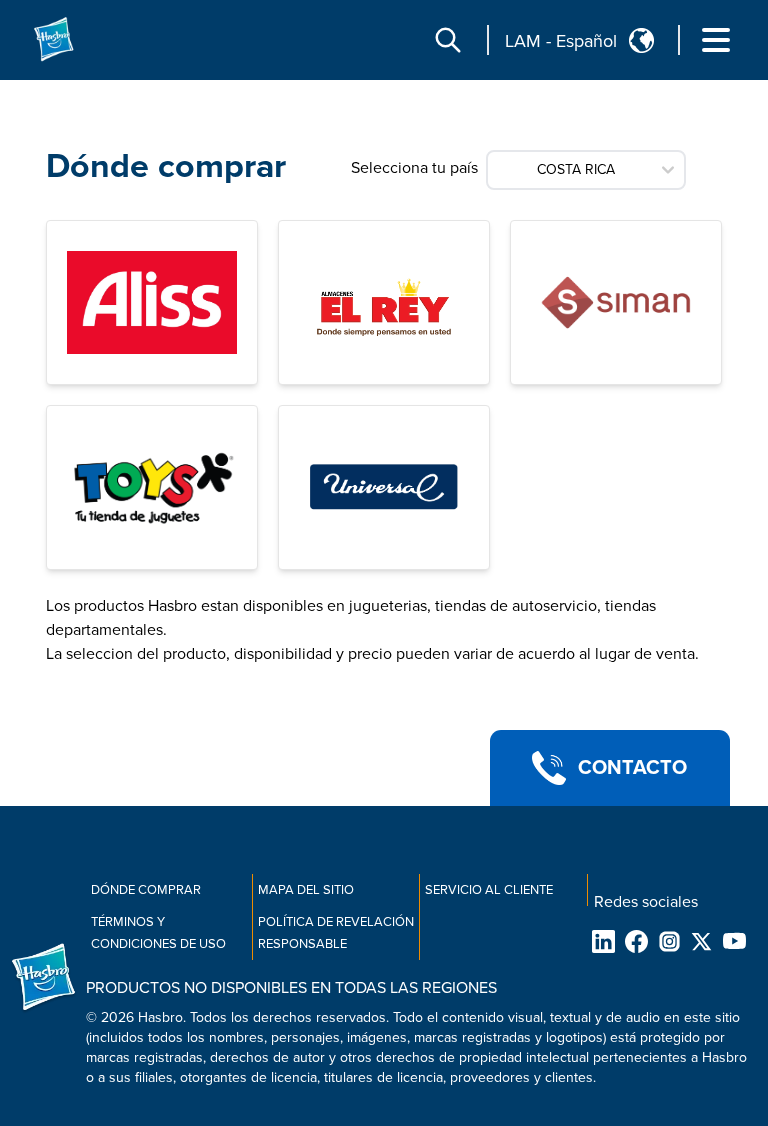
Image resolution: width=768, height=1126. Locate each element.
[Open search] (448, 40)
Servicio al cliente (489, 890)
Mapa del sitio (306, 890)
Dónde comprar (146, 890)
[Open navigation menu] (716, 40)
